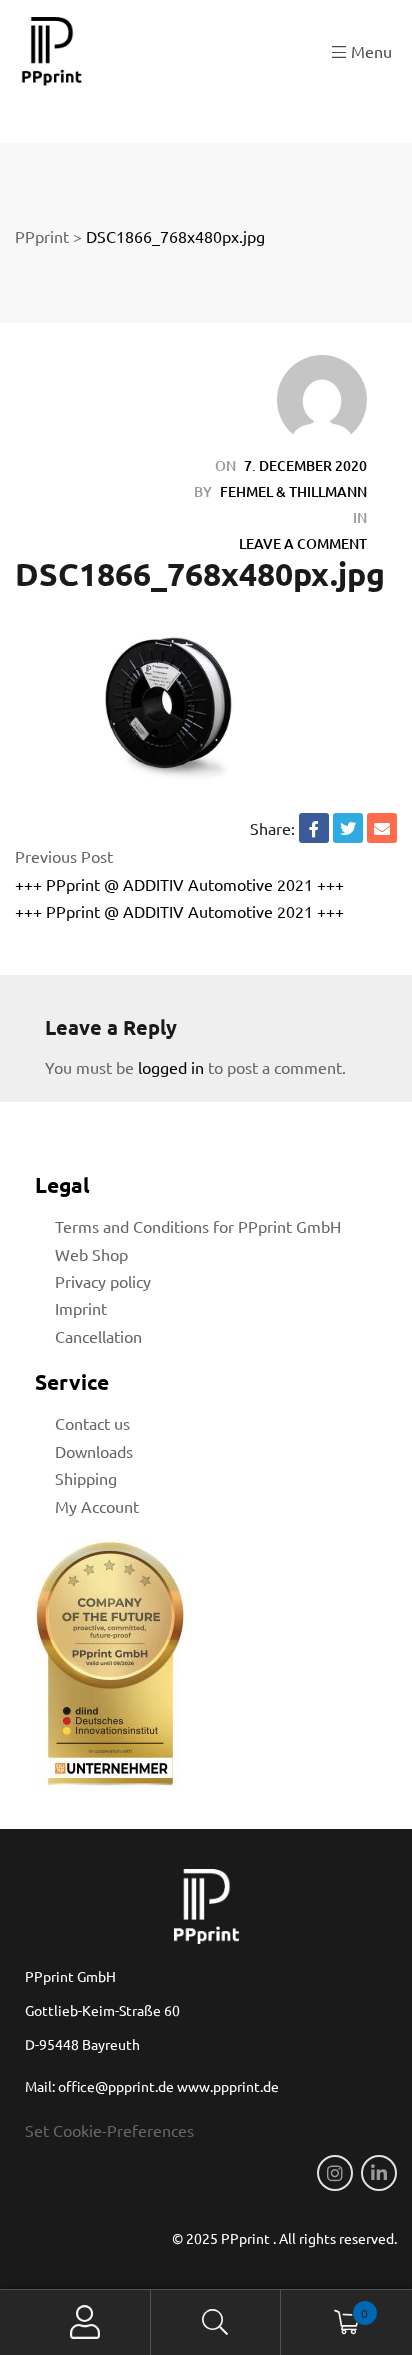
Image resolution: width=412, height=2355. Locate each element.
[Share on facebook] (314, 828)
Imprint (81, 1308)
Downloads (94, 1451)
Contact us (92, 1423)
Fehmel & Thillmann (293, 491)
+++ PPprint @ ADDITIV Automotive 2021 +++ (179, 884)
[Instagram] (335, 2173)
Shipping (86, 1478)
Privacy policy (103, 1281)
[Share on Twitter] (348, 828)
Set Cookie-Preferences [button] (109, 2130)
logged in (171, 1067)
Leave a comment (303, 543)
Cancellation (98, 1336)
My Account (97, 1506)
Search (216, 2322)
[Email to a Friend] (382, 828)
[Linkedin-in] (379, 2173)
